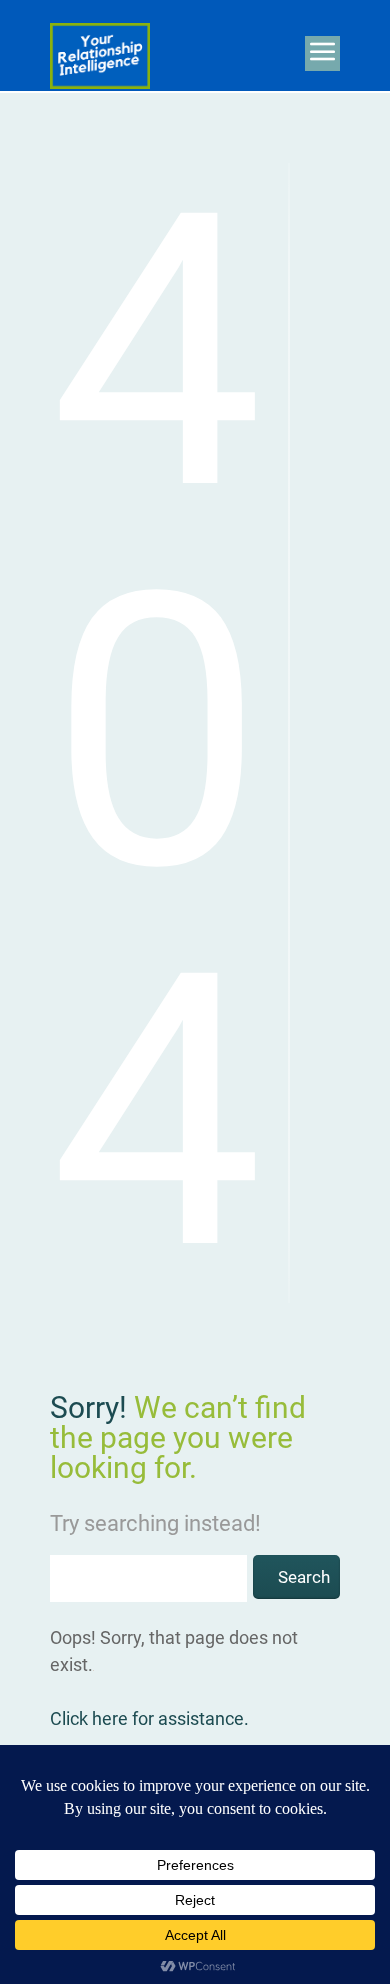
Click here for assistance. (149, 1718)
